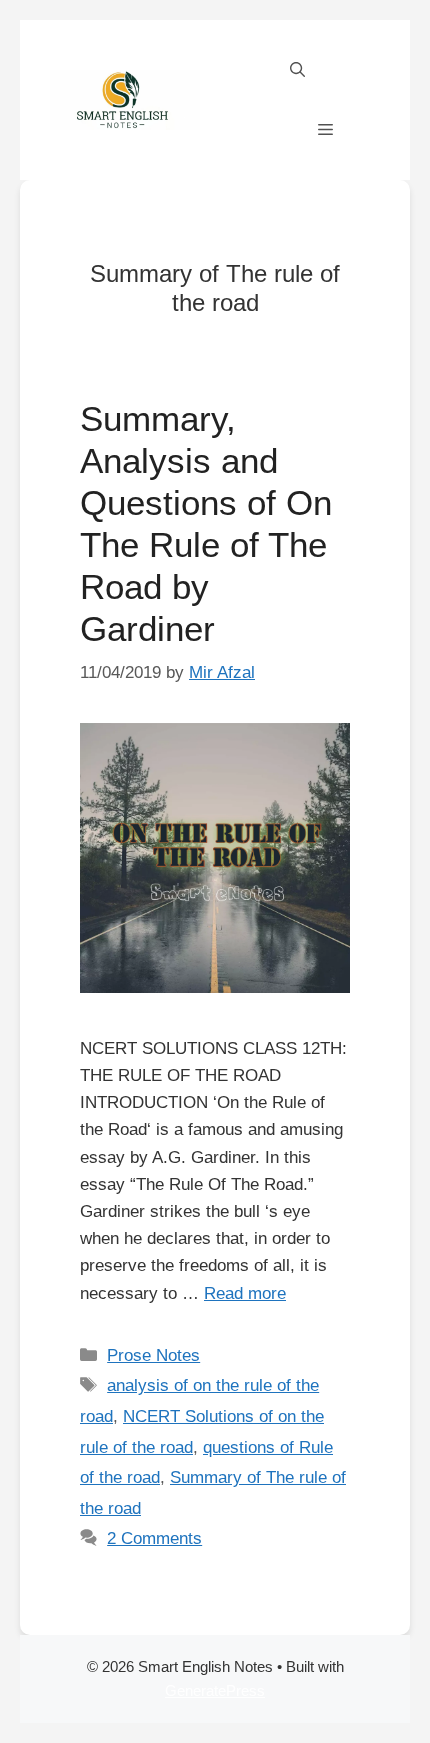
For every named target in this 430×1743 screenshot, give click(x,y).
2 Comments (154, 1538)
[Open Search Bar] (297, 70)
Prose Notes (153, 1355)
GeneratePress (215, 1690)
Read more (245, 1293)
